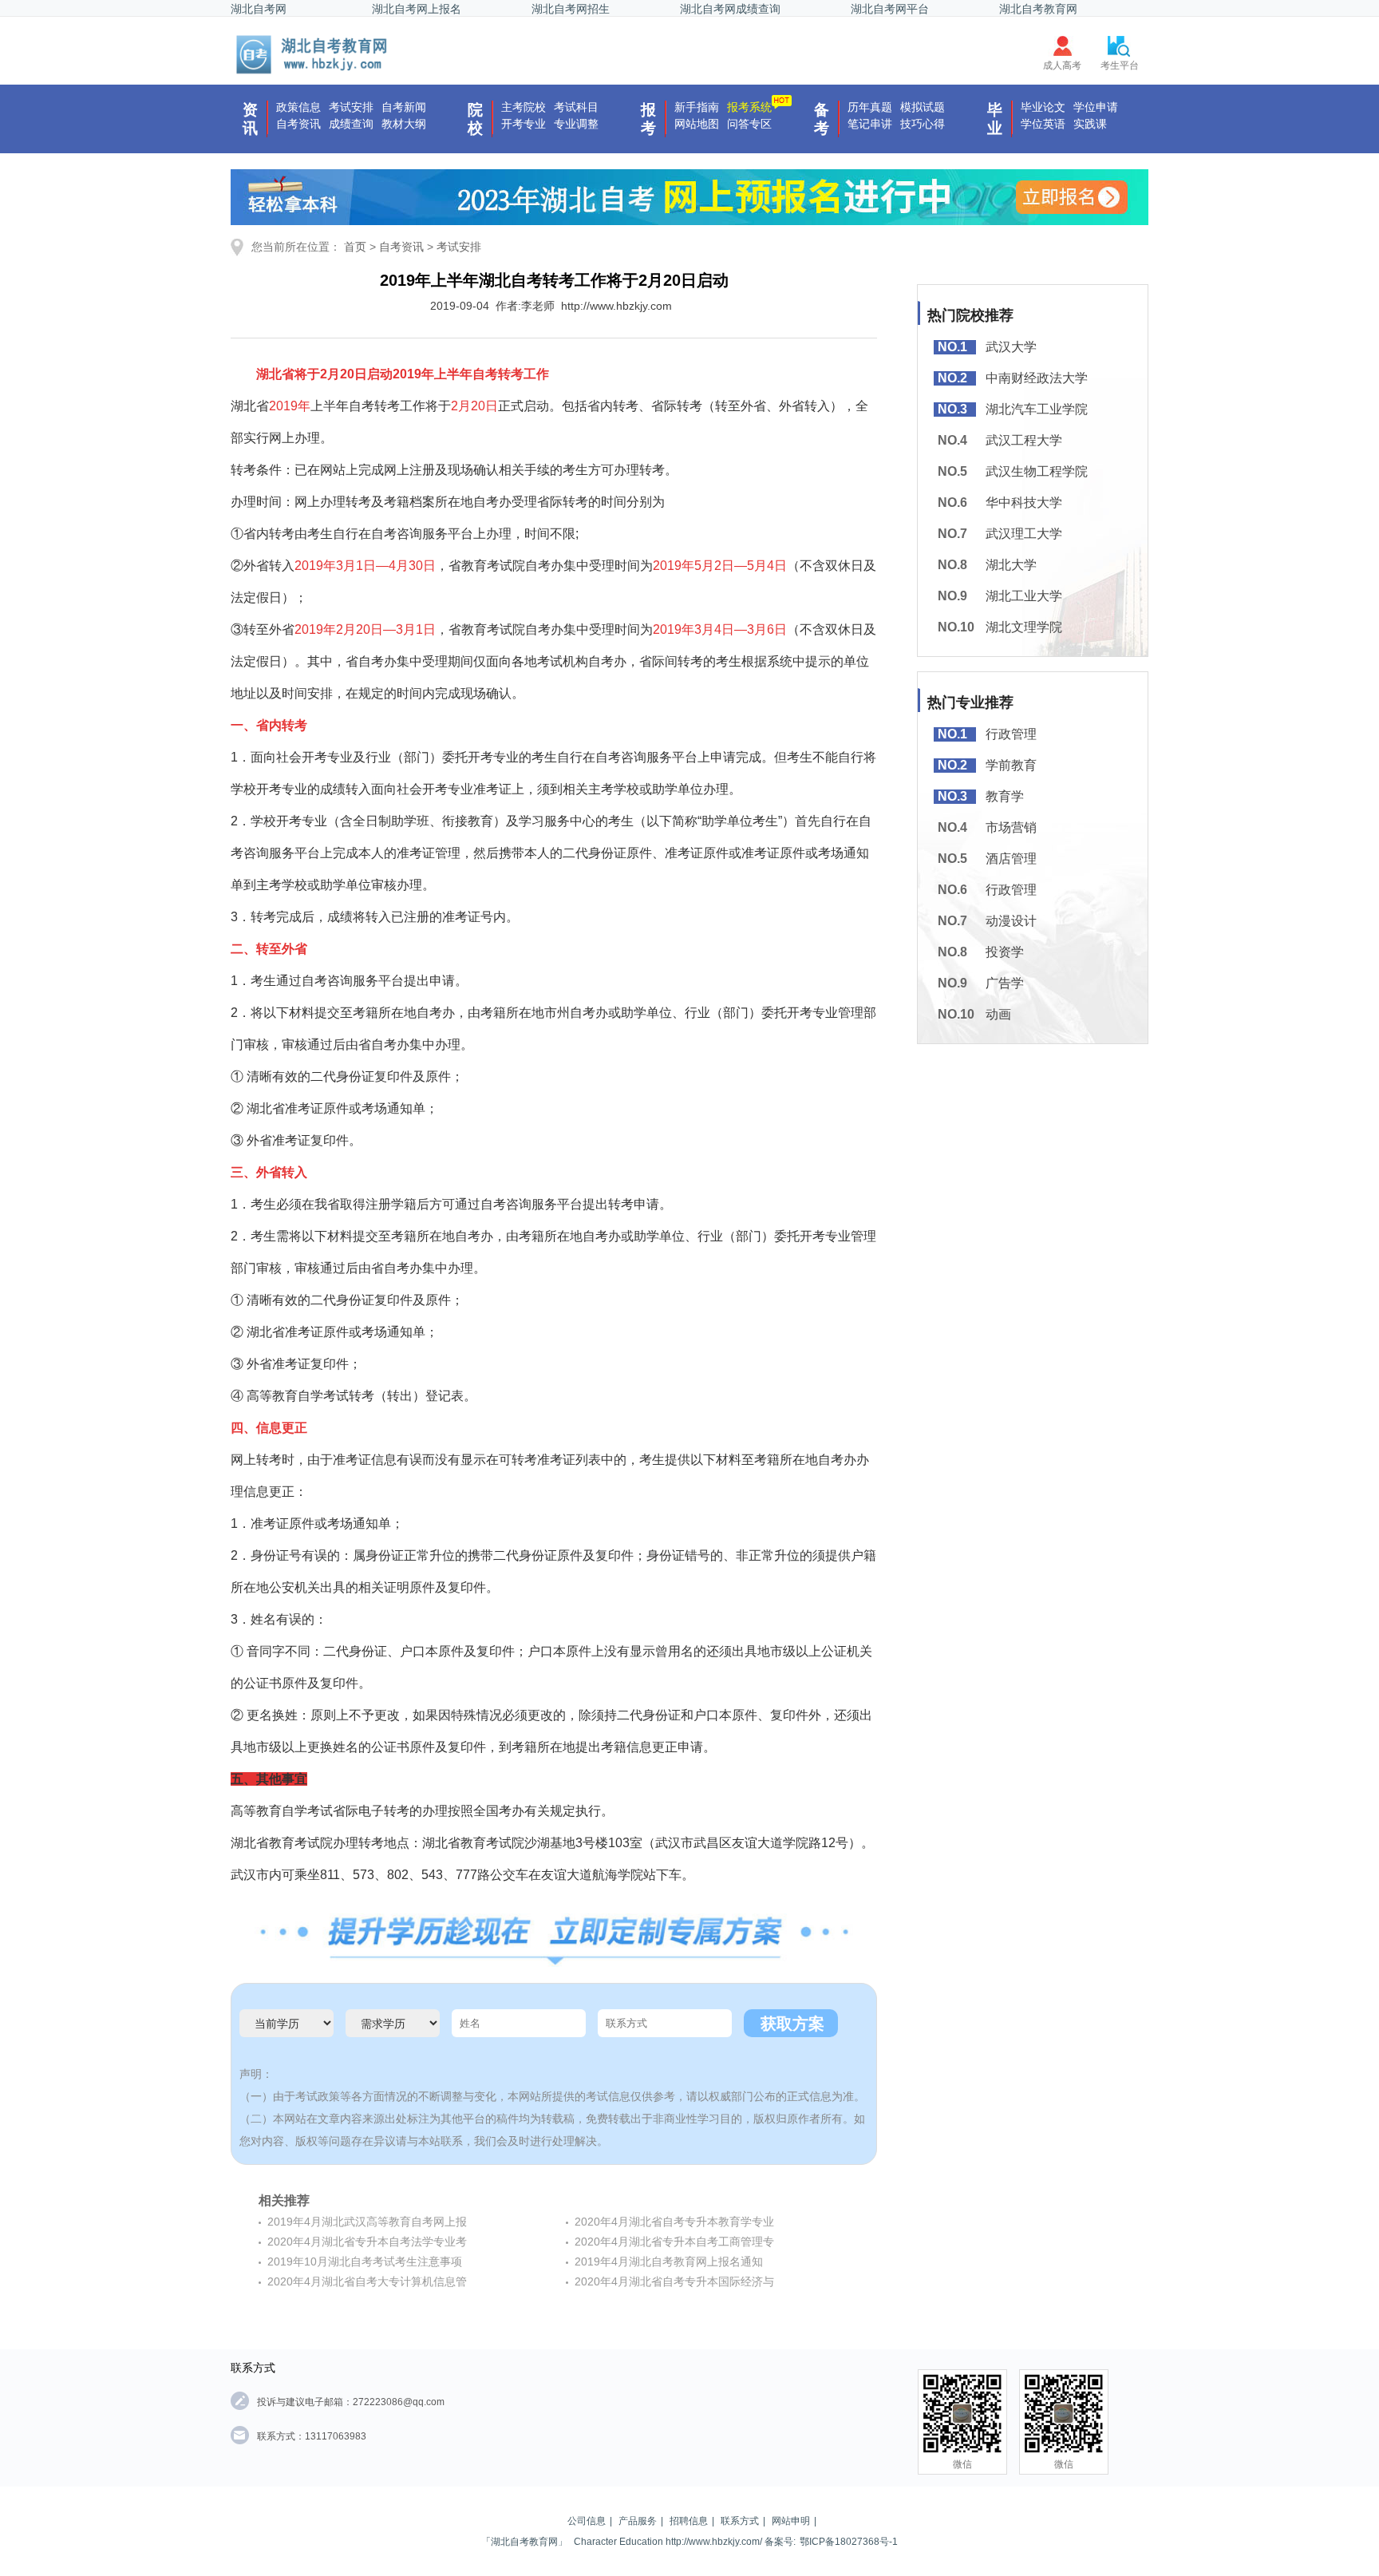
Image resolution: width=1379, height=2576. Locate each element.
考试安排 (351, 107)
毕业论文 (1043, 107)
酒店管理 (1011, 859)
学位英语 (1043, 124)
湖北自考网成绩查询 (730, 9)
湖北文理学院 (1024, 627)
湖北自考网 (259, 9)
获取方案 (792, 2024)
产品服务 (638, 2521)
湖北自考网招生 (571, 9)
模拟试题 (923, 107)
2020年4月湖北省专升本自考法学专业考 (367, 2242)
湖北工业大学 (1024, 596)
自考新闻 (404, 107)
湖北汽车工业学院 (1037, 409)
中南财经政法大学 (1037, 378)
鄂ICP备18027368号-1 (849, 2542)
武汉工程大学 (1024, 440)
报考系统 (749, 107)
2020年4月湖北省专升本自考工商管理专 (674, 2242)
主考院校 (524, 107)
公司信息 (587, 2521)
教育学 (1005, 796)
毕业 (995, 119)
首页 (355, 247)
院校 (475, 119)
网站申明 (791, 2521)
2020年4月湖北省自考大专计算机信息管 (367, 2281)
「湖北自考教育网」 (524, 2542)
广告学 (1005, 983)
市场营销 (1011, 827)
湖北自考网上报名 (417, 9)
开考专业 (524, 124)
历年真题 (870, 107)
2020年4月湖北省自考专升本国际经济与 (674, 2281)
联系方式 (740, 2521)
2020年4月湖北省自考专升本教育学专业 (674, 2222)
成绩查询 (351, 124)
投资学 (1005, 952)
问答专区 (749, 124)
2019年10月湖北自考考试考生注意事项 (365, 2261)
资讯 (250, 119)
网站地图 (697, 124)
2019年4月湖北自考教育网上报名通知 (669, 2261)
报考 (648, 119)
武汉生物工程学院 (1037, 471)
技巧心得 (923, 124)
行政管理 (1011, 734)
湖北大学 (1011, 565)
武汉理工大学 (1024, 534)
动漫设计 (1011, 921)
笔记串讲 (870, 124)
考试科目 (576, 107)
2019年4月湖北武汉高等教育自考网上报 (367, 2222)
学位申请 (1096, 107)
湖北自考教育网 (1038, 9)
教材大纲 (404, 124)
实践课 (1090, 124)
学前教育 (1011, 765)
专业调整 (576, 124)
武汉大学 (1011, 347)
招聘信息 (689, 2521)
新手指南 (697, 107)
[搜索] (313, 54)
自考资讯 (298, 124)
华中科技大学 (1024, 503)
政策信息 (298, 107)
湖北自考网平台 (890, 9)
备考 (822, 119)
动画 (998, 1014)
